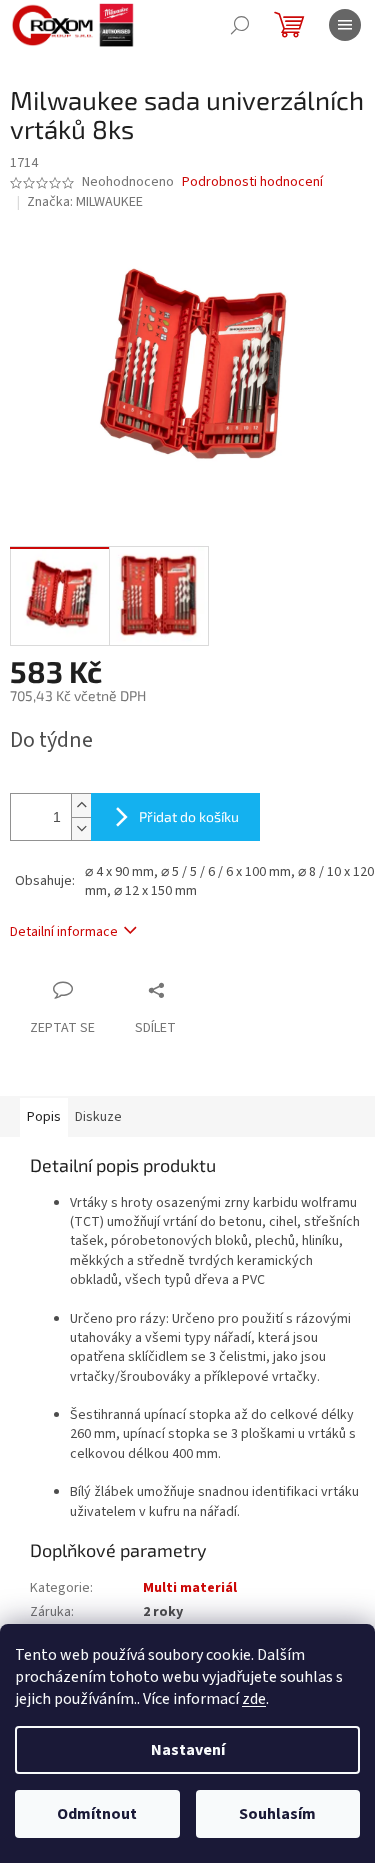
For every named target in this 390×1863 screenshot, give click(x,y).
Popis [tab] (44, 1117)
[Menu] (345, 25)
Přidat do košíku (189, 816)
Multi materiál (190, 1588)
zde (254, 1699)
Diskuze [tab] (98, 1117)
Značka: (85, 202)
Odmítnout (97, 1814)
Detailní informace (64, 932)
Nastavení (188, 1750)
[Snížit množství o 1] (81, 828)
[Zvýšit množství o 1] (81, 805)
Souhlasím (277, 1814)
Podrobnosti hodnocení (252, 182)
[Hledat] (240, 25)
